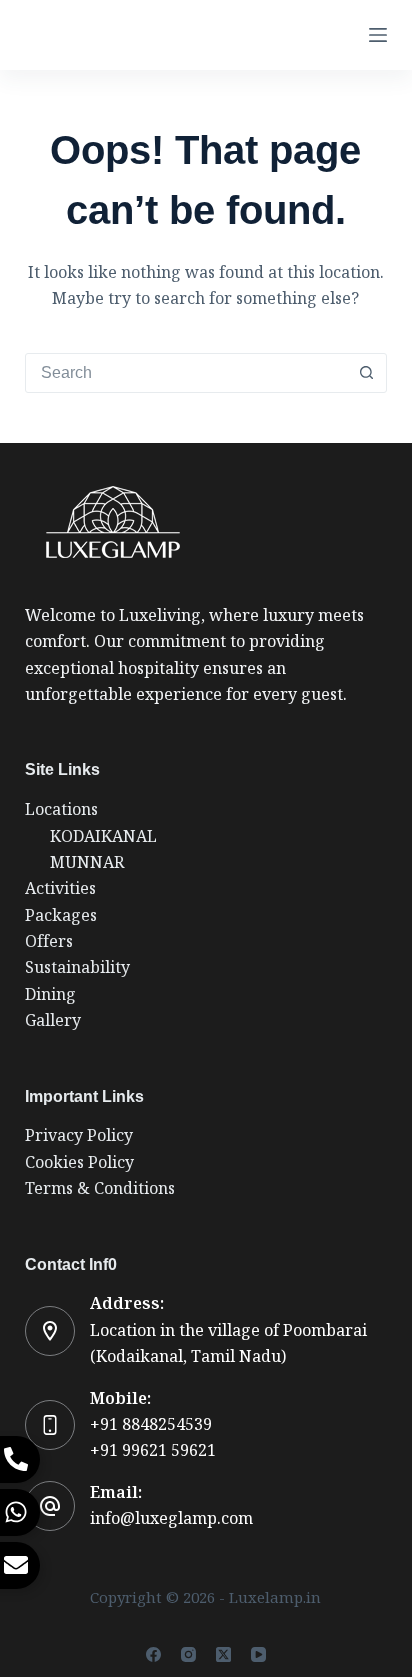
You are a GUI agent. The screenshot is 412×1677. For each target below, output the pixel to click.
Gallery (53, 1020)
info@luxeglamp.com (171, 1518)
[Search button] (366, 373)
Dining (50, 994)
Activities (60, 888)
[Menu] (378, 35)
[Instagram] (188, 1654)
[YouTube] (258, 1654)
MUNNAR (87, 862)
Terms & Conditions (100, 1188)
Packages (61, 915)
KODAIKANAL (103, 836)
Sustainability (77, 967)
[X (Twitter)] (223, 1654)
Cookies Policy (79, 1162)
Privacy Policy (79, 1135)
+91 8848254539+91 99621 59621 (153, 1437)
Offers (49, 941)
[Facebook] (153, 1654)
